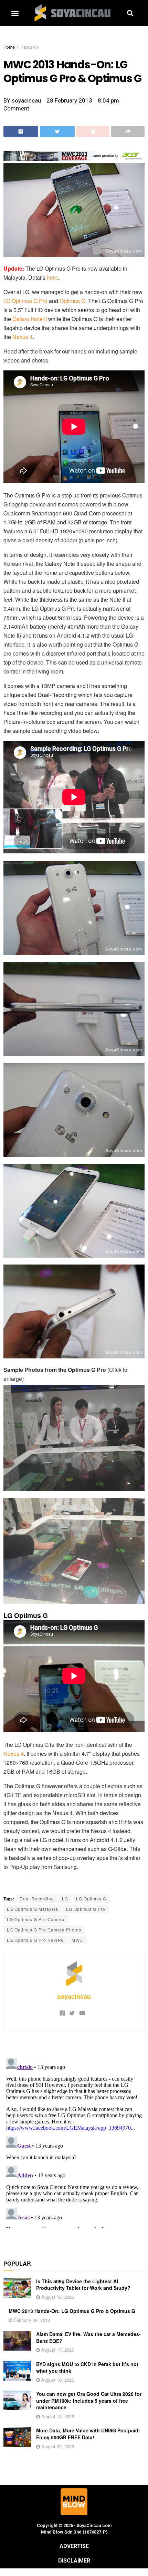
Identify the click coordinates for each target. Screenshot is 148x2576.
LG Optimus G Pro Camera (36, 1919)
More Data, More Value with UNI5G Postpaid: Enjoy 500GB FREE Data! (88, 2434)
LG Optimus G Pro (25, 301)
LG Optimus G (91, 1899)
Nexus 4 (23, 337)
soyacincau (74, 1996)
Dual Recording (37, 1899)
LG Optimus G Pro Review (35, 1940)
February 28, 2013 (31, 2320)
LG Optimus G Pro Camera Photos (44, 1930)
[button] (15, 13)
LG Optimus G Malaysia (33, 1909)
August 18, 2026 (57, 2297)
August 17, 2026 (57, 2350)
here (52, 277)
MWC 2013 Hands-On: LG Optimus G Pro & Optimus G (72, 2311)
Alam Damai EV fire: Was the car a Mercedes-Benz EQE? (88, 2337)
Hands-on (30, 47)
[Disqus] (74, 2141)
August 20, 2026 (57, 2446)
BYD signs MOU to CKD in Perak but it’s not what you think (87, 2367)
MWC (77, 1940)
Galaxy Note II (30, 319)
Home (9, 47)
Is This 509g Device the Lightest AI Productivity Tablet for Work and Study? (83, 2285)
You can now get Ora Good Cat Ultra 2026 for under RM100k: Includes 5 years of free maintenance (89, 2400)
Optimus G (72, 301)
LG (65, 1899)
